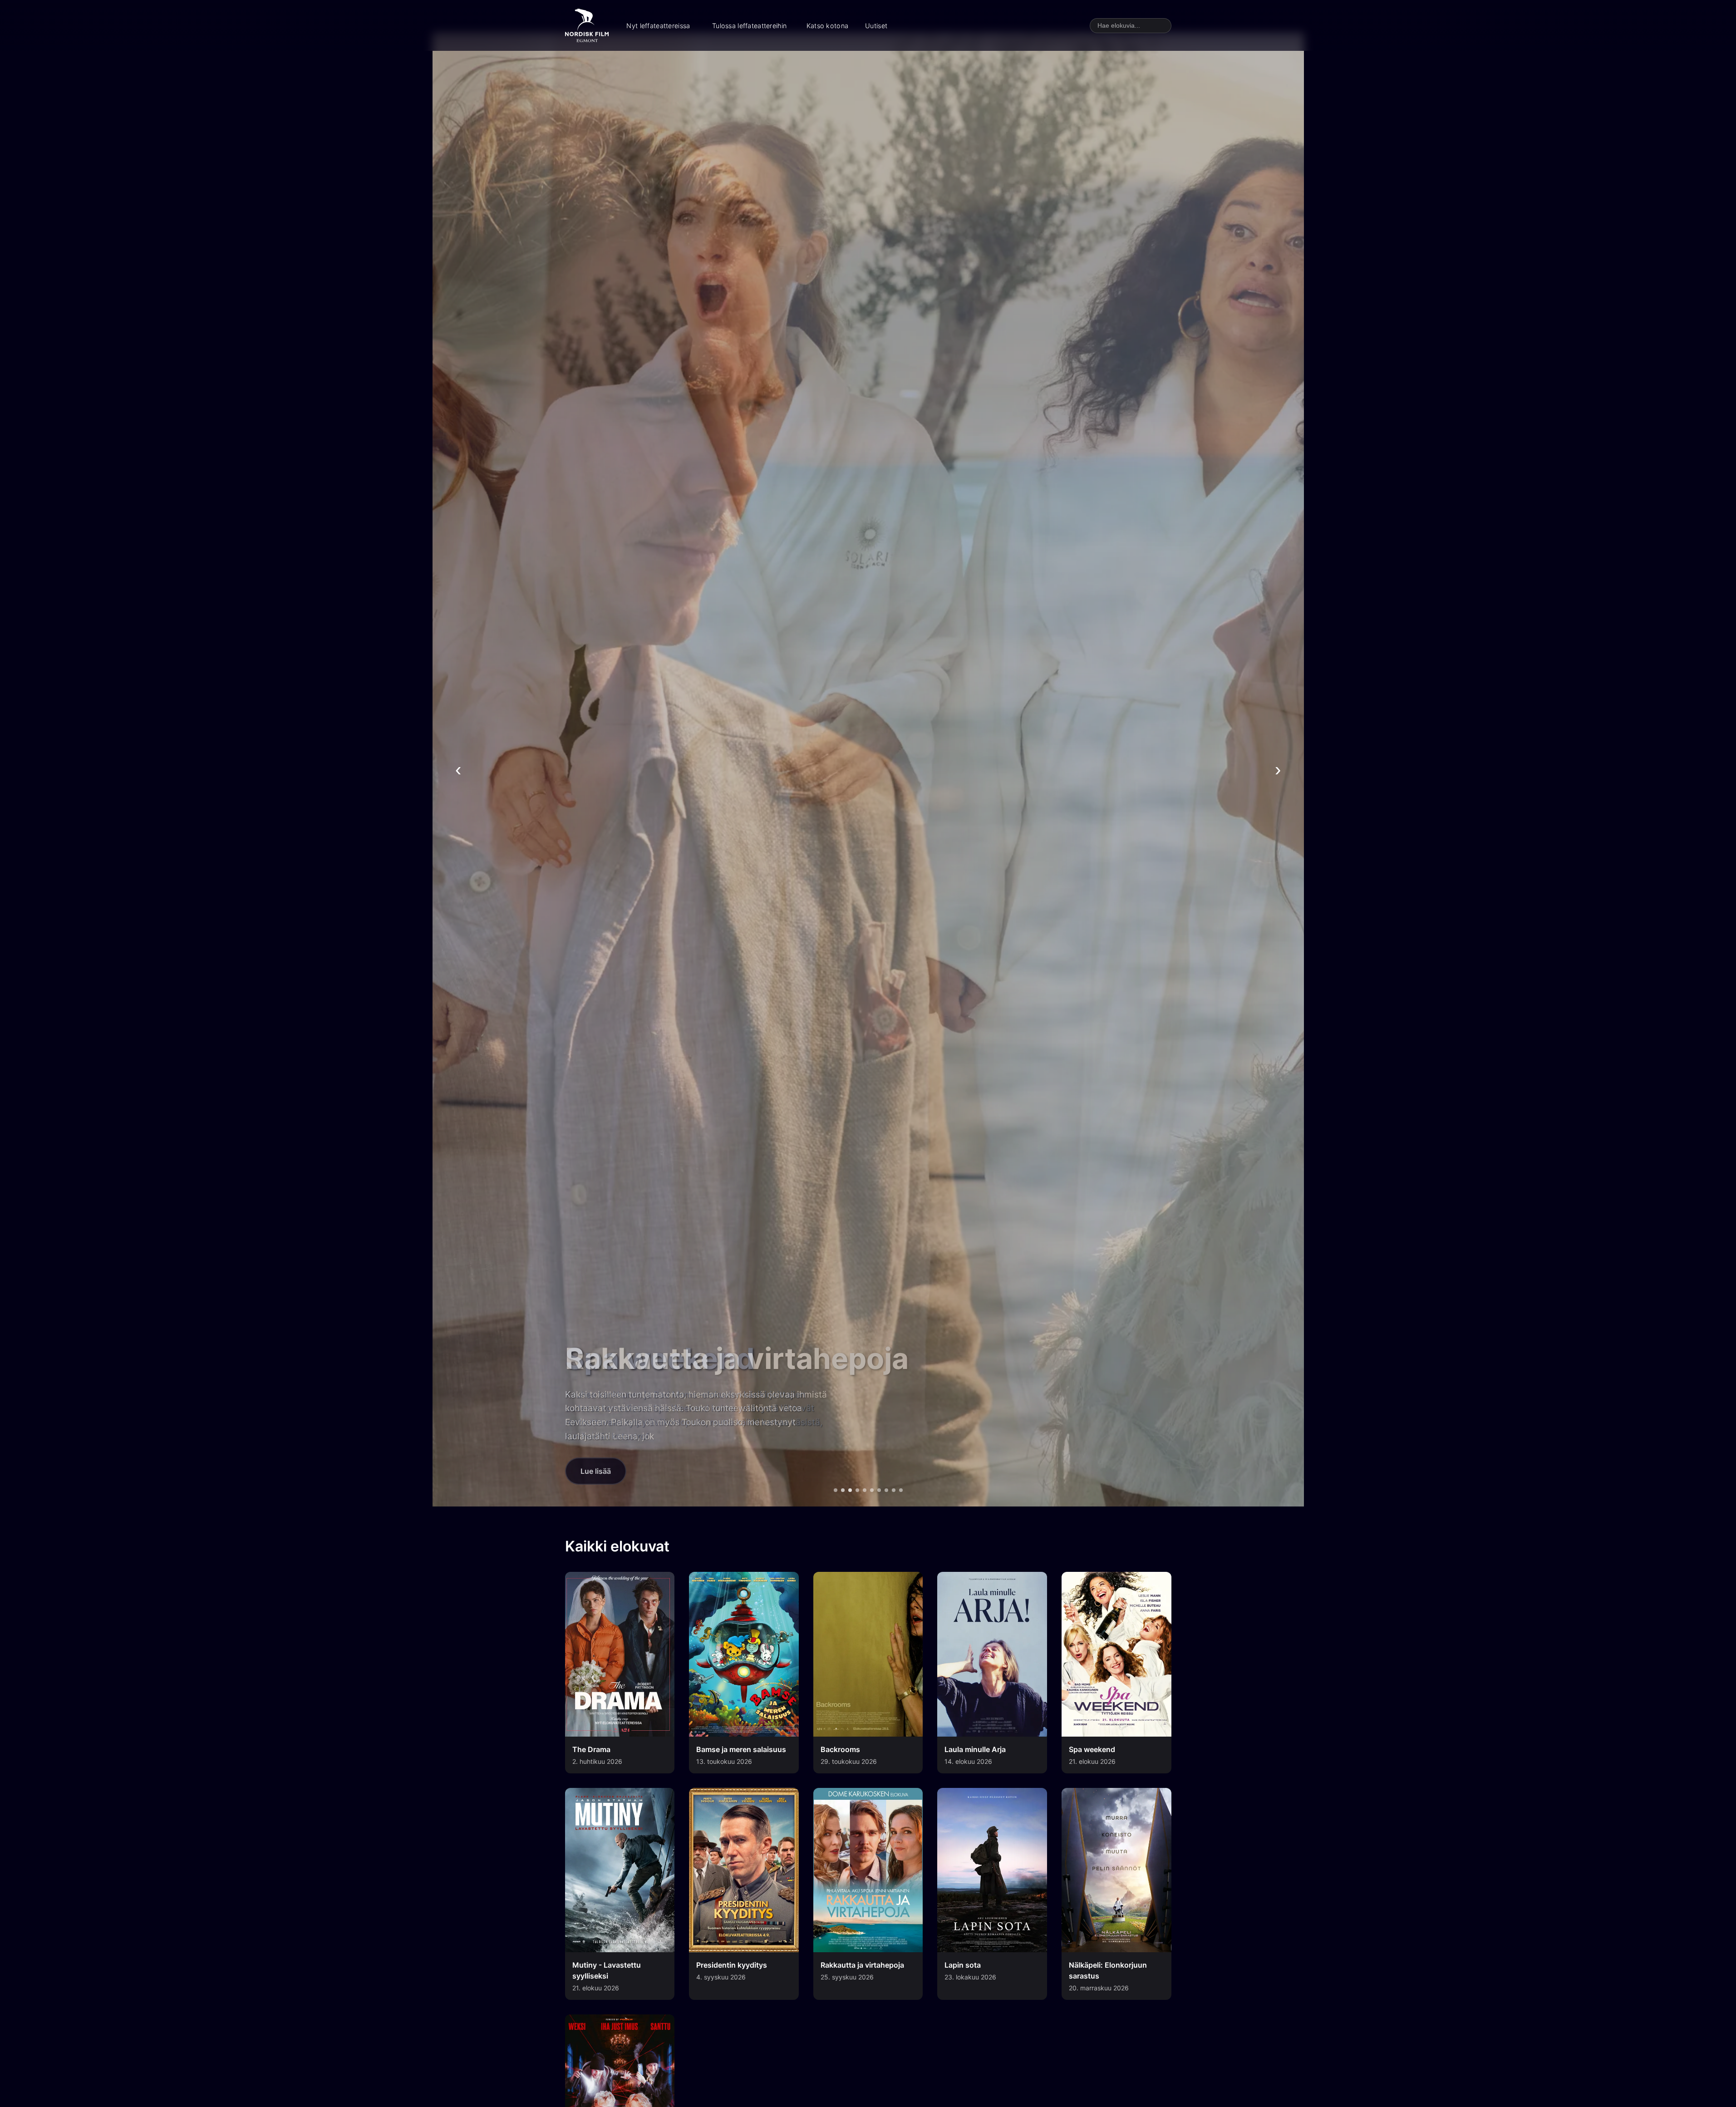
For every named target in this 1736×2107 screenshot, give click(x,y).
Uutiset (876, 26)
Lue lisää (596, 1471)
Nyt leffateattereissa (658, 26)
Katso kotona (827, 26)
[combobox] (1131, 26)
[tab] (836, 1490)
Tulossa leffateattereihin (749, 26)
